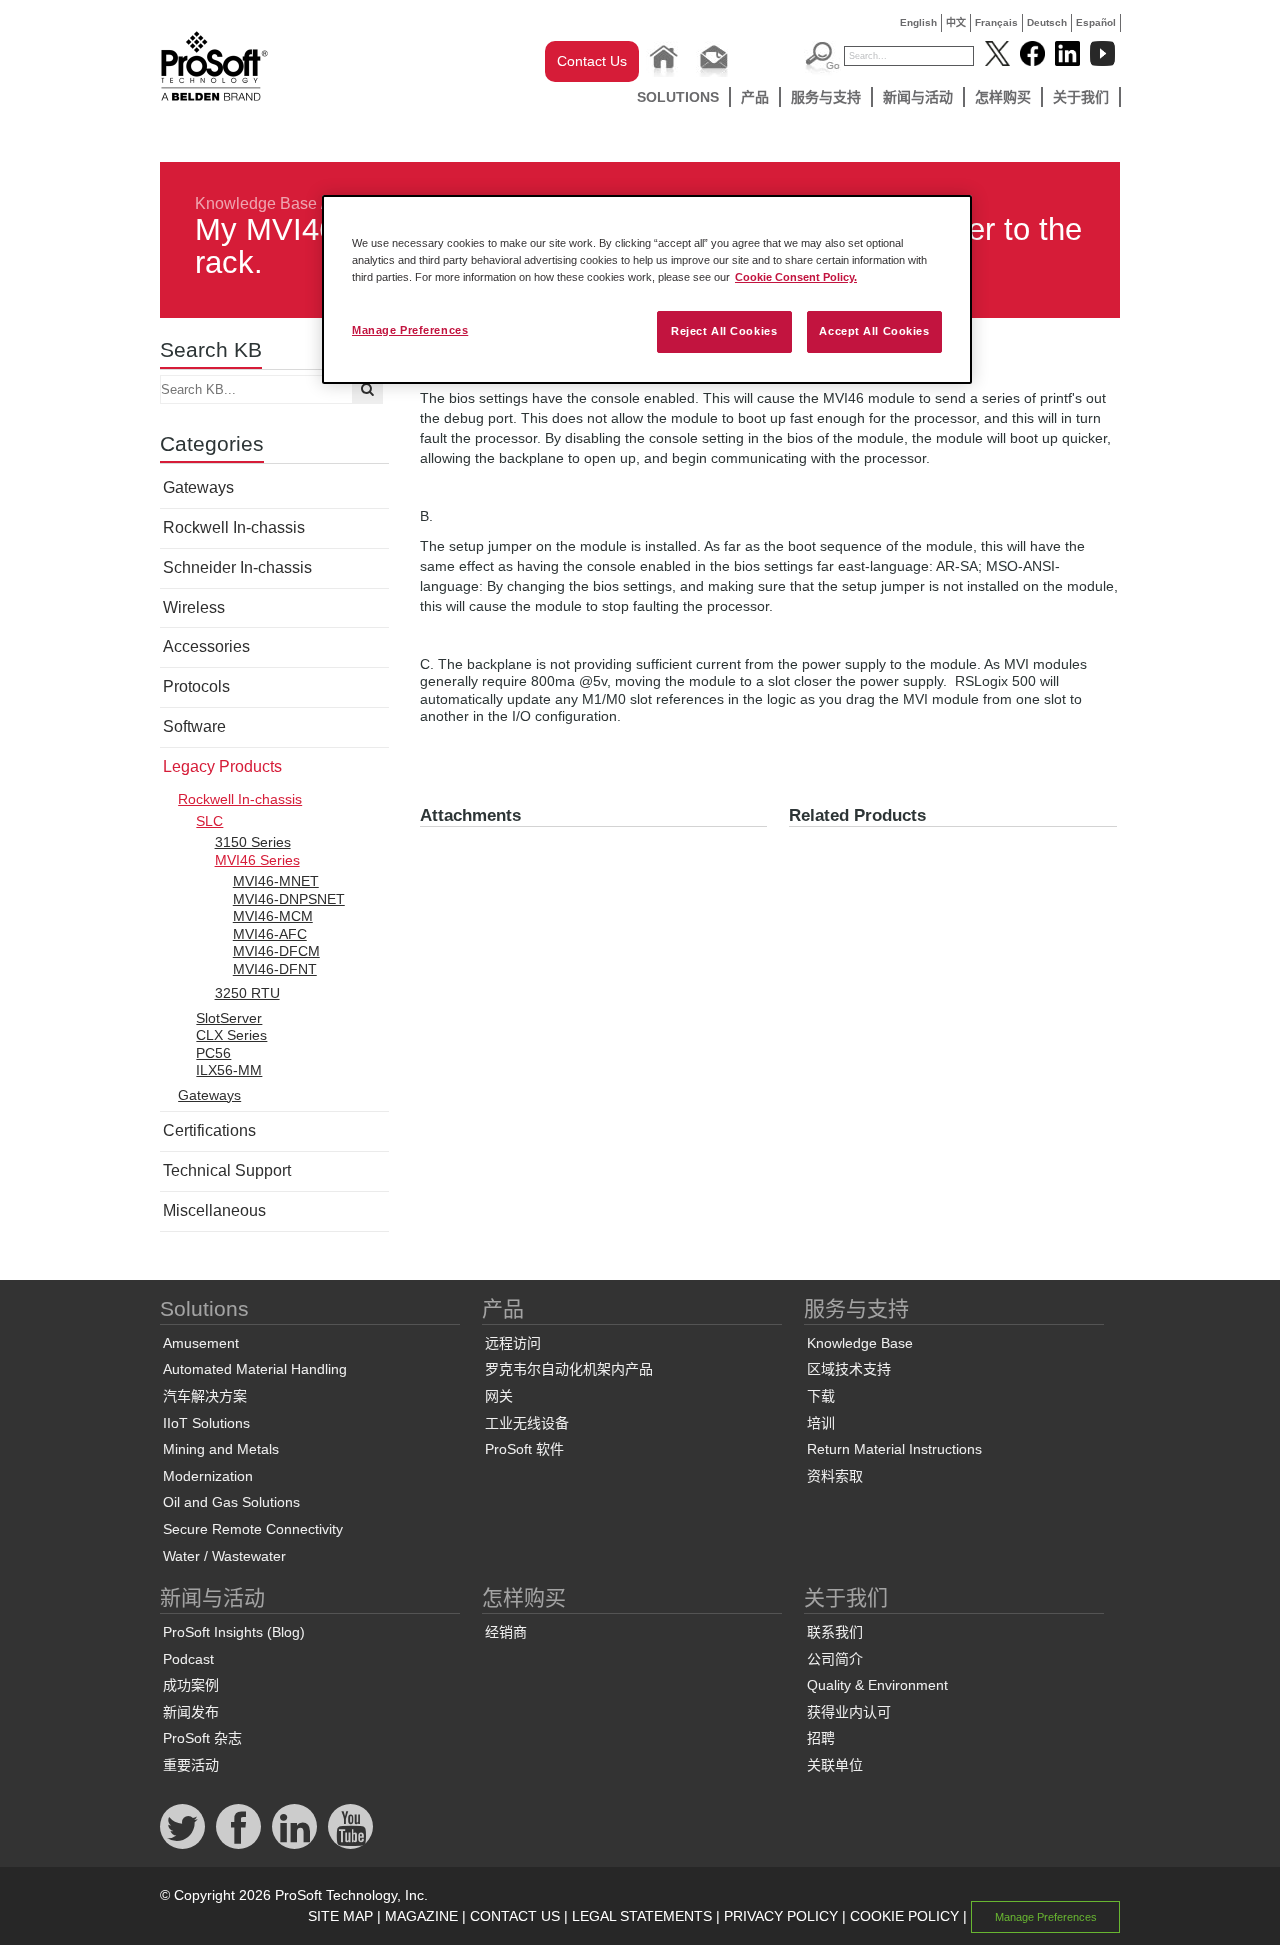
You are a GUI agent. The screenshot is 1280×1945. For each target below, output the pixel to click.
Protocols (196, 686)
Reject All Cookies (724, 331)
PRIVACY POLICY (781, 1916)
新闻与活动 (918, 97)
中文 (956, 22)
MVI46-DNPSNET (289, 899)
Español (1096, 22)
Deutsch (1047, 22)
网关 (499, 1396)
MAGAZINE (421, 1916)
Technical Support (227, 1170)
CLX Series (231, 1035)
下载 (821, 1396)
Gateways (198, 487)
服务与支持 (826, 97)
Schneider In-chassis (237, 567)
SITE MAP (340, 1916)
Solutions (678, 97)
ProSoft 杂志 (202, 1738)
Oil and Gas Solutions (231, 1502)
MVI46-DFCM (276, 951)
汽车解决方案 (205, 1396)
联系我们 (835, 1632)
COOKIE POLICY (904, 1916)
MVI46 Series (257, 860)
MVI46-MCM (273, 916)
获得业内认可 (849, 1712)
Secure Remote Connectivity (253, 1529)
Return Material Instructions (894, 1449)
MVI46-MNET (276, 881)
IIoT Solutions (206, 1423)
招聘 (821, 1738)
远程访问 (513, 1343)
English (918, 22)
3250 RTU (247, 993)
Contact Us (592, 61)
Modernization (208, 1476)
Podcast (188, 1659)
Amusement (201, 1343)
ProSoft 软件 (524, 1449)
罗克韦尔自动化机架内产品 (569, 1369)
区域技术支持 (849, 1369)
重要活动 (191, 1765)
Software (194, 726)
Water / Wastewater (224, 1556)
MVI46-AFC (270, 934)
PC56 (213, 1053)
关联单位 (835, 1765)
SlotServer (229, 1018)
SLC (209, 821)
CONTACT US (515, 1916)
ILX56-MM (229, 1070)
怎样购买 (1003, 97)
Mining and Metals (221, 1449)
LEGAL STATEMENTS (642, 1916)
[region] (647, 289)
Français (996, 22)
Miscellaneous (214, 1210)
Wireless (194, 607)
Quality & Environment (877, 1685)
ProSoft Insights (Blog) (234, 1632)
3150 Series (253, 842)
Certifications (209, 1130)
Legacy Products (222, 766)
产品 (755, 97)
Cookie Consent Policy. (796, 277)
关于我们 (1081, 97)
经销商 (506, 1632)
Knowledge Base (256, 203)
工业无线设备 (527, 1423)
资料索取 (835, 1476)
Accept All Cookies (874, 331)
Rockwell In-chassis (234, 527)
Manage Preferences (410, 330)
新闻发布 (191, 1712)
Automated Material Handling (255, 1369)
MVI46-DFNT (275, 969)
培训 (821, 1423)
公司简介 (835, 1659)
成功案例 (191, 1685)
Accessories (206, 646)
